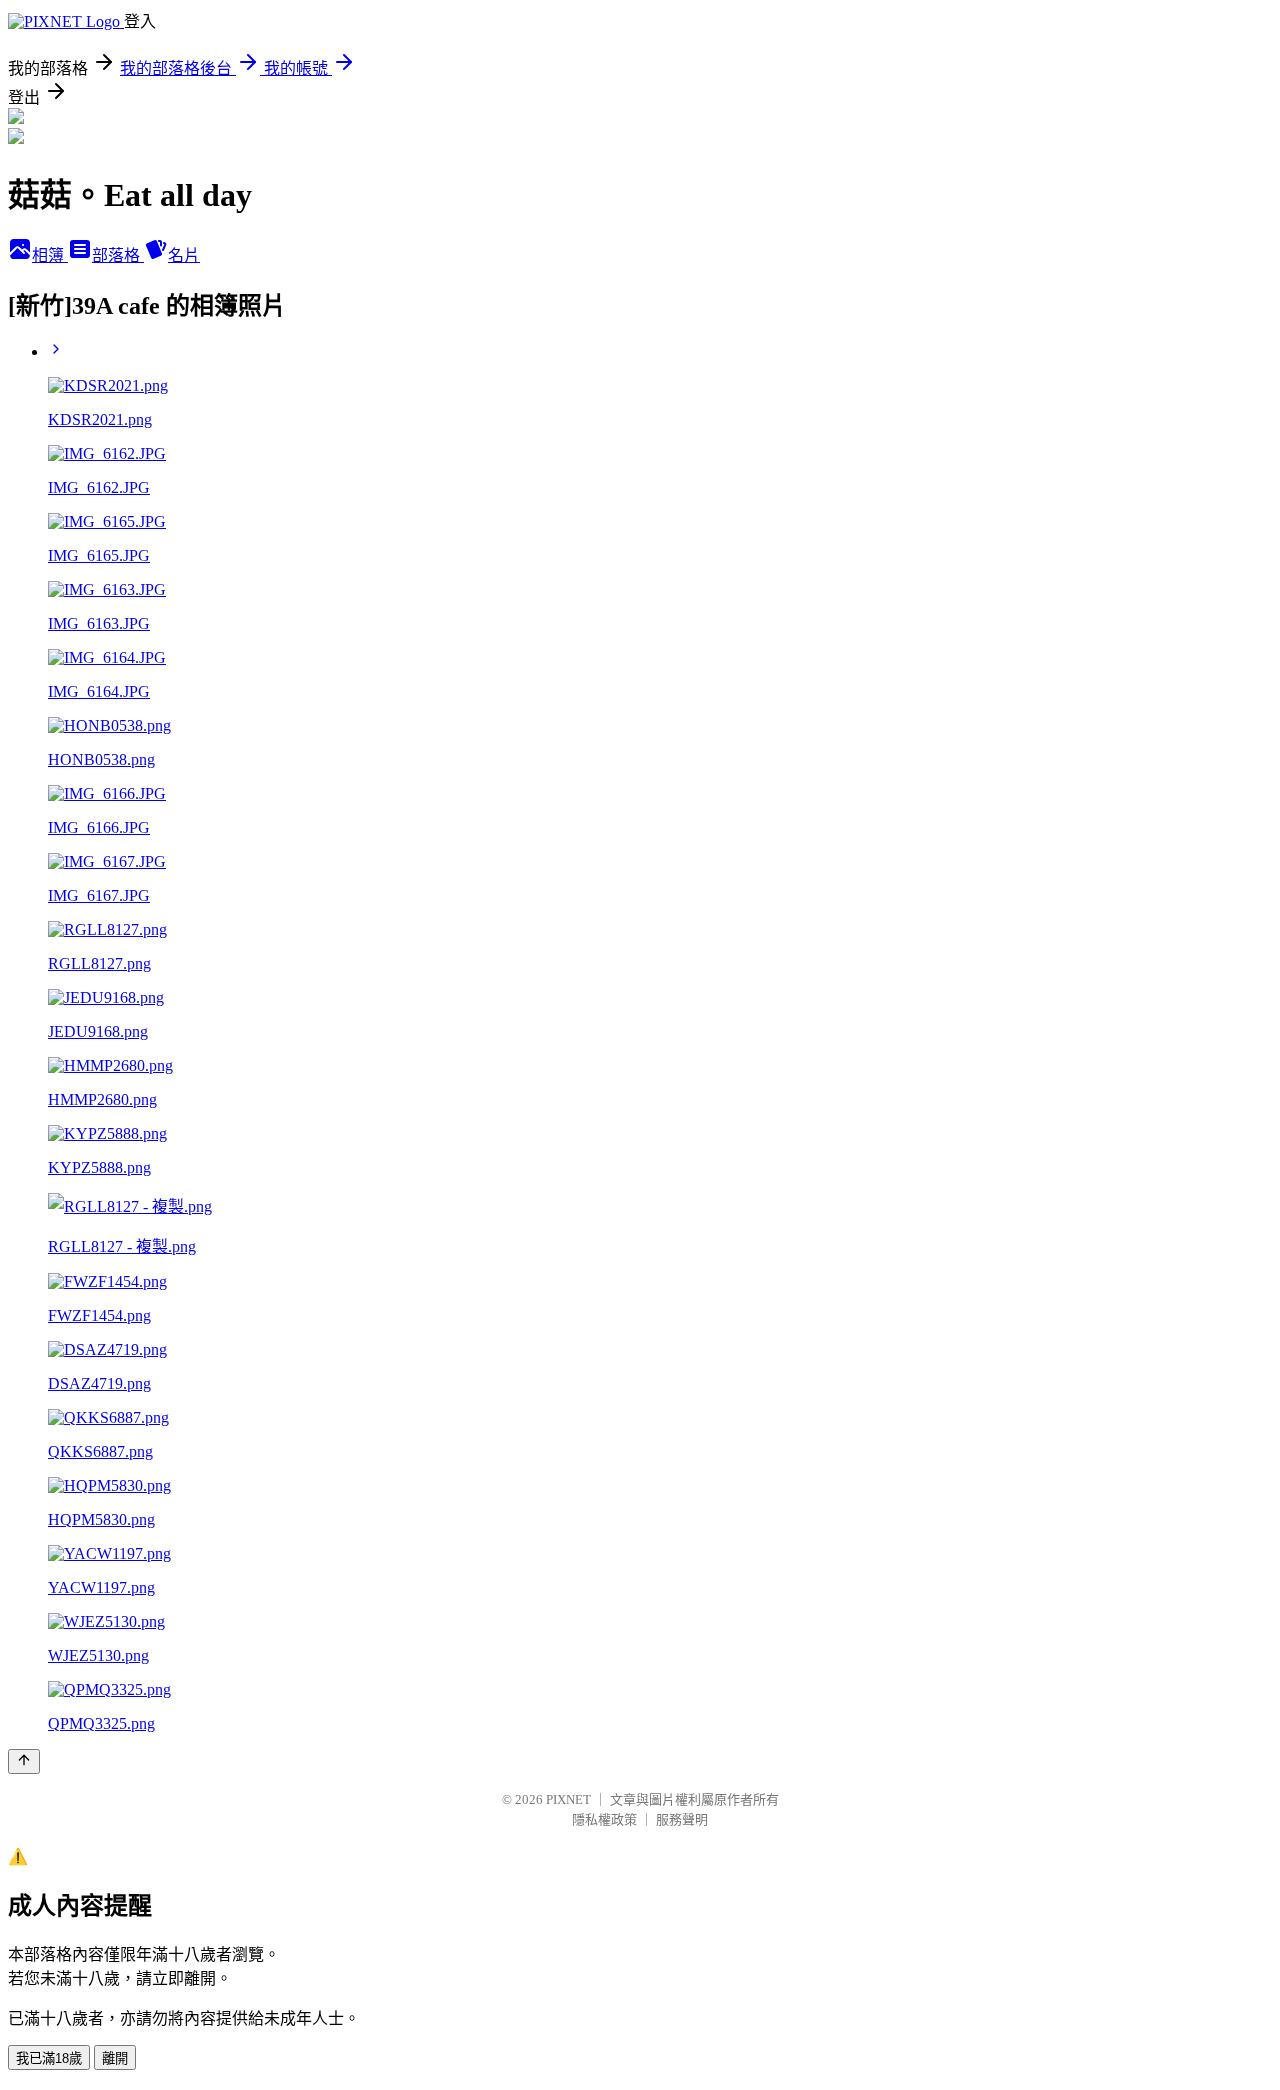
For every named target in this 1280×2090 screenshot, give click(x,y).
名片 (184, 255)
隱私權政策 (604, 1819)
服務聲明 (682, 1819)
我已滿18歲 (49, 2058)
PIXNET (568, 1799)
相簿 (50, 255)
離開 (115, 2058)
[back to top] (24, 1761)
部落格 (118, 255)
